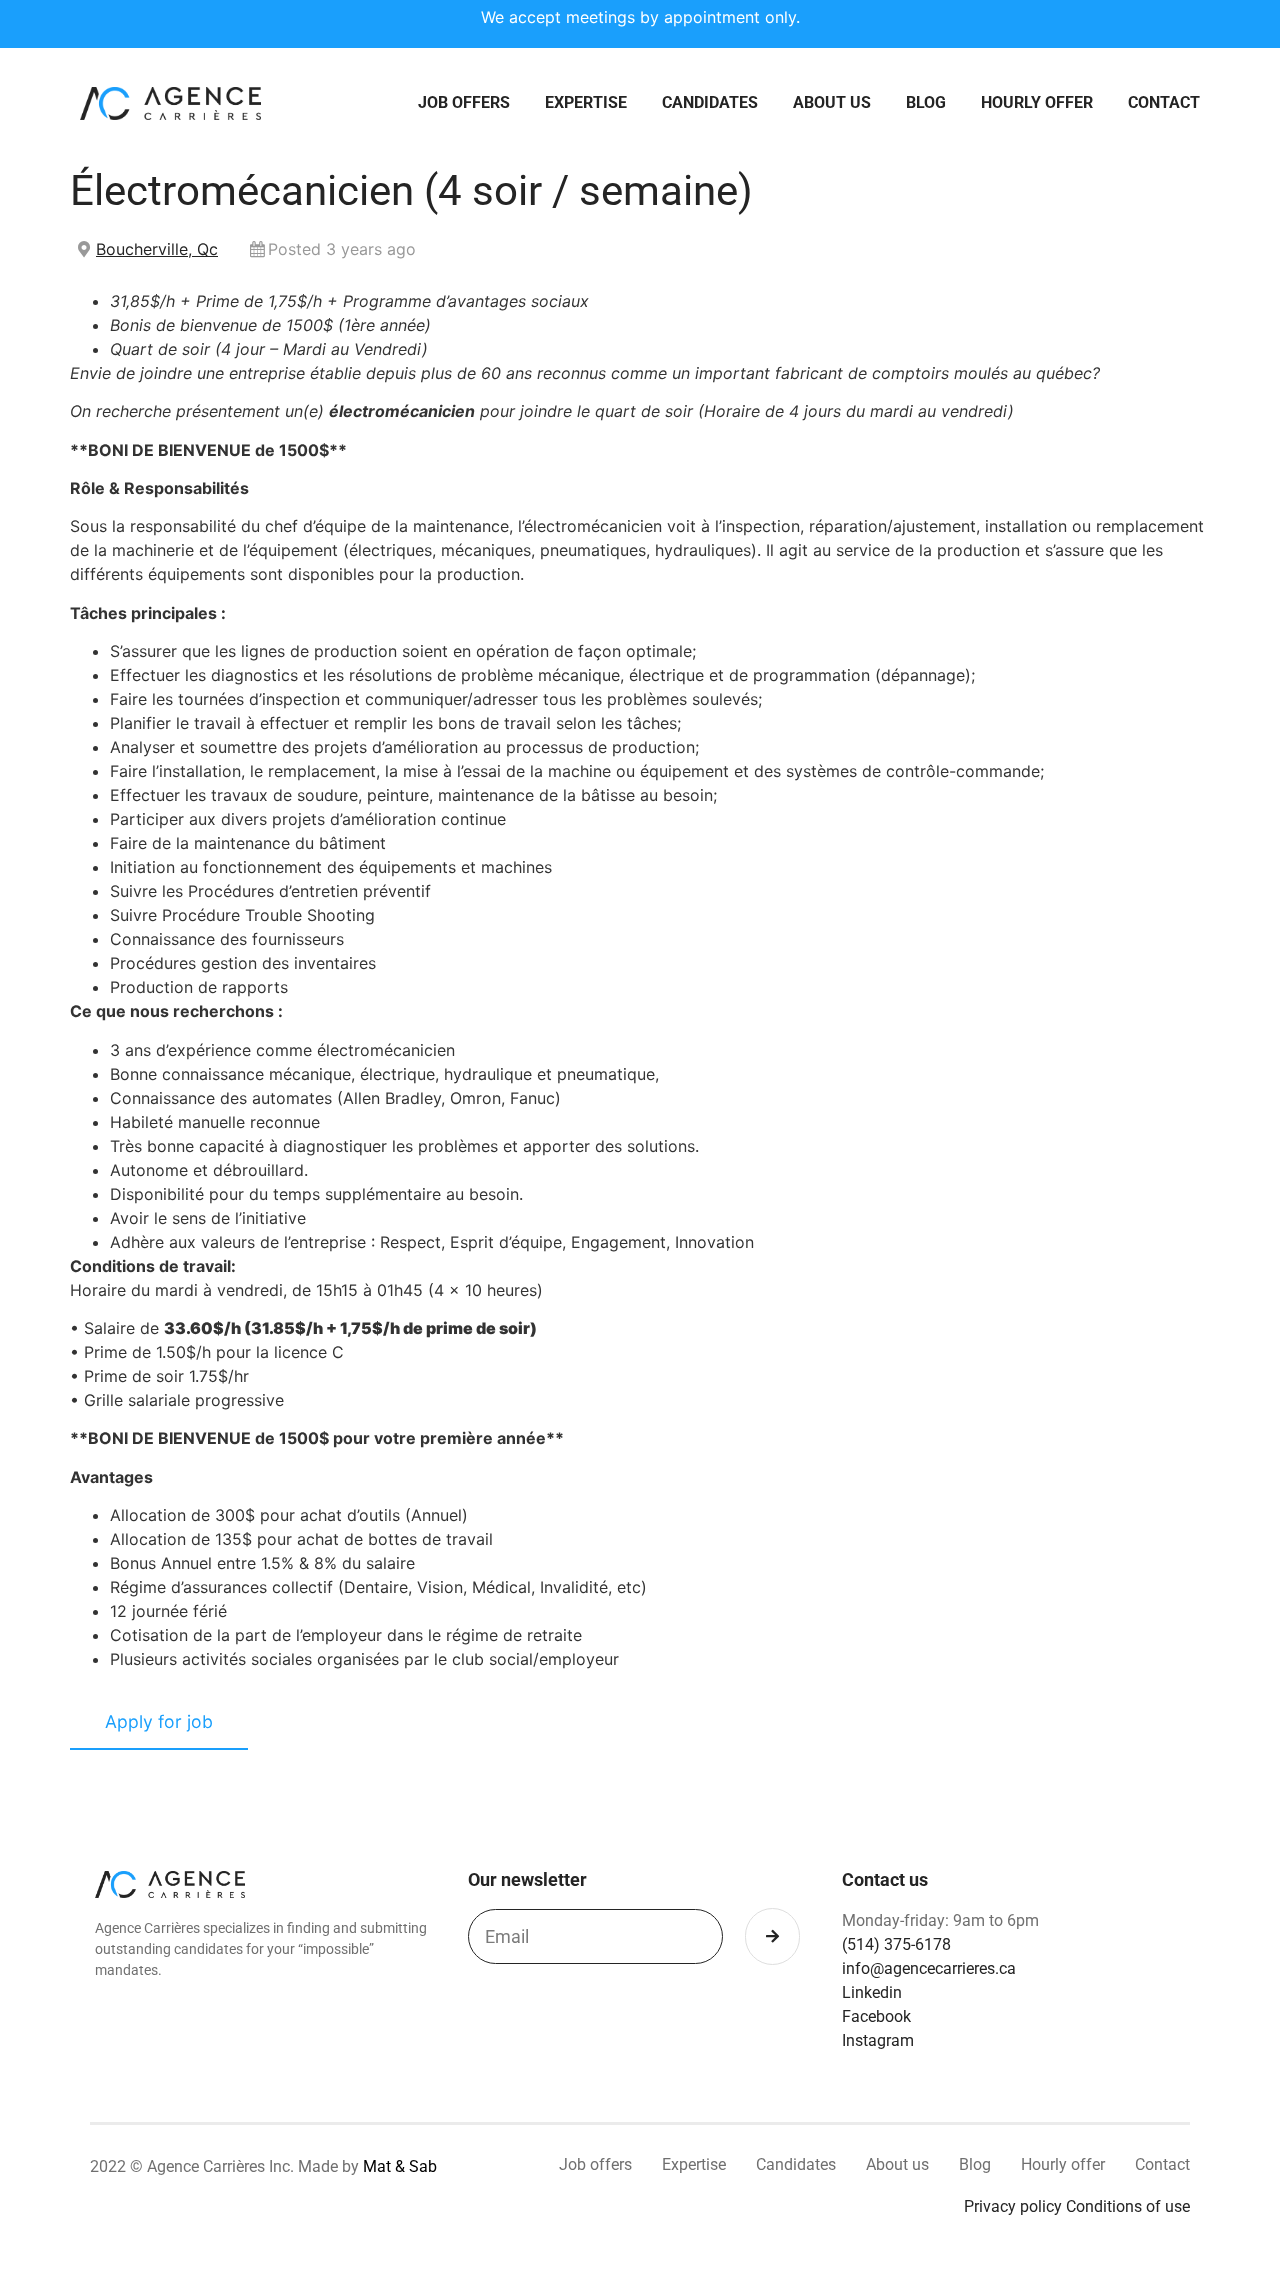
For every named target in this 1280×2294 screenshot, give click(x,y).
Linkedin (872, 1992)
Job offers (464, 102)
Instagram (878, 2040)
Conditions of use (1128, 2206)
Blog (926, 102)
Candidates (710, 102)
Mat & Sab (400, 2166)
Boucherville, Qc (157, 249)
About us (832, 102)
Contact (1164, 102)
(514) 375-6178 (896, 1944)
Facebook (876, 2016)
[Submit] (772, 1936)
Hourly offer (1037, 102)
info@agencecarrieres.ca (929, 1968)
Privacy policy (1013, 2206)
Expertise (586, 102)
